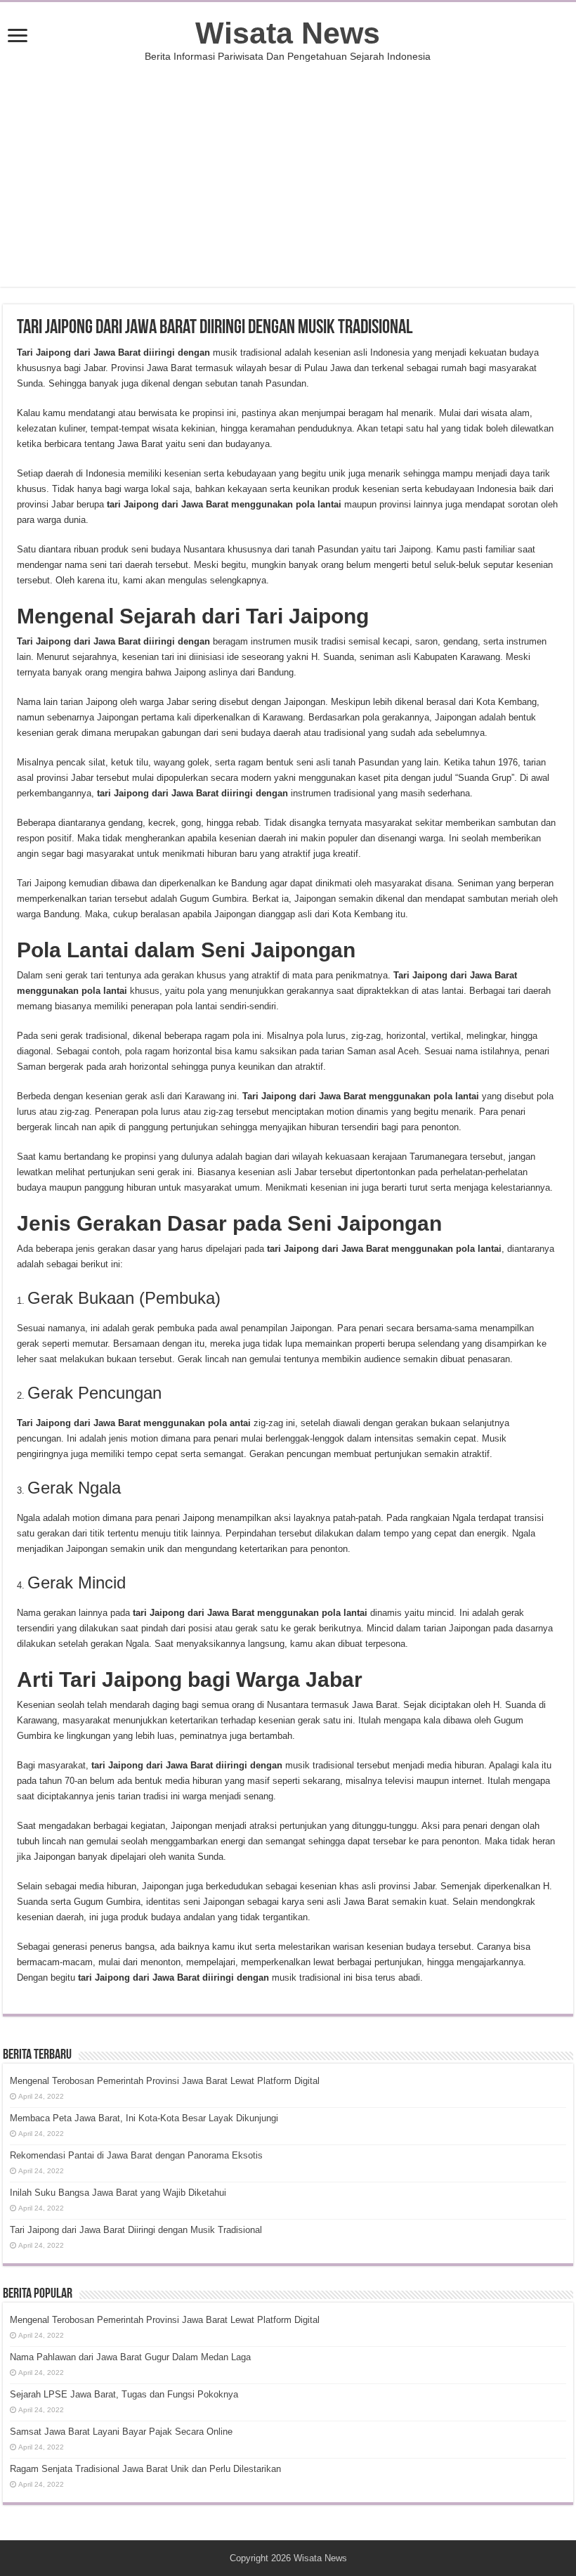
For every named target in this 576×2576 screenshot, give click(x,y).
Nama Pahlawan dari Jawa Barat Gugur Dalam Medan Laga (130, 2357)
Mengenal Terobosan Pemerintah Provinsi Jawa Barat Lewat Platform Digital (165, 2081)
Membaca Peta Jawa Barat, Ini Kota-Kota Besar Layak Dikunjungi (144, 2118)
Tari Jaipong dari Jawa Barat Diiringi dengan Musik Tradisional (136, 2230)
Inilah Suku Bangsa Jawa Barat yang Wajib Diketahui (118, 2193)
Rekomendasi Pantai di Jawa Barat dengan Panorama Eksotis (136, 2155)
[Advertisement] (288, 167)
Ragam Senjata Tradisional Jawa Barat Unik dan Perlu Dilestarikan (145, 2469)
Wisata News (288, 33)
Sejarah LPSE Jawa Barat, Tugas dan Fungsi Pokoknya (124, 2394)
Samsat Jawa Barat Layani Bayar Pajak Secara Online (121, 2432)
